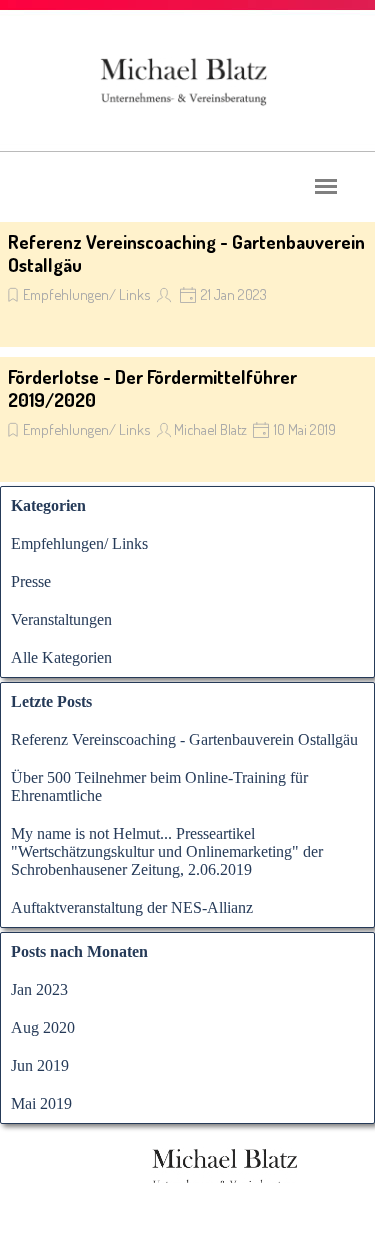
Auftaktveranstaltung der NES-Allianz (132, 907)
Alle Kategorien (61, 657)
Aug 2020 (43, 1027)
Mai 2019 (41, 1103)
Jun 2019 (40, 1065)
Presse (31, 581)
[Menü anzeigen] (326, 186)
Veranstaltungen (61, 619)
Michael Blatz (210, 429)
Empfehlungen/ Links (86, 294)
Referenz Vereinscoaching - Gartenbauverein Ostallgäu (184, 739)
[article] (187, 284)
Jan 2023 (39, 989)
